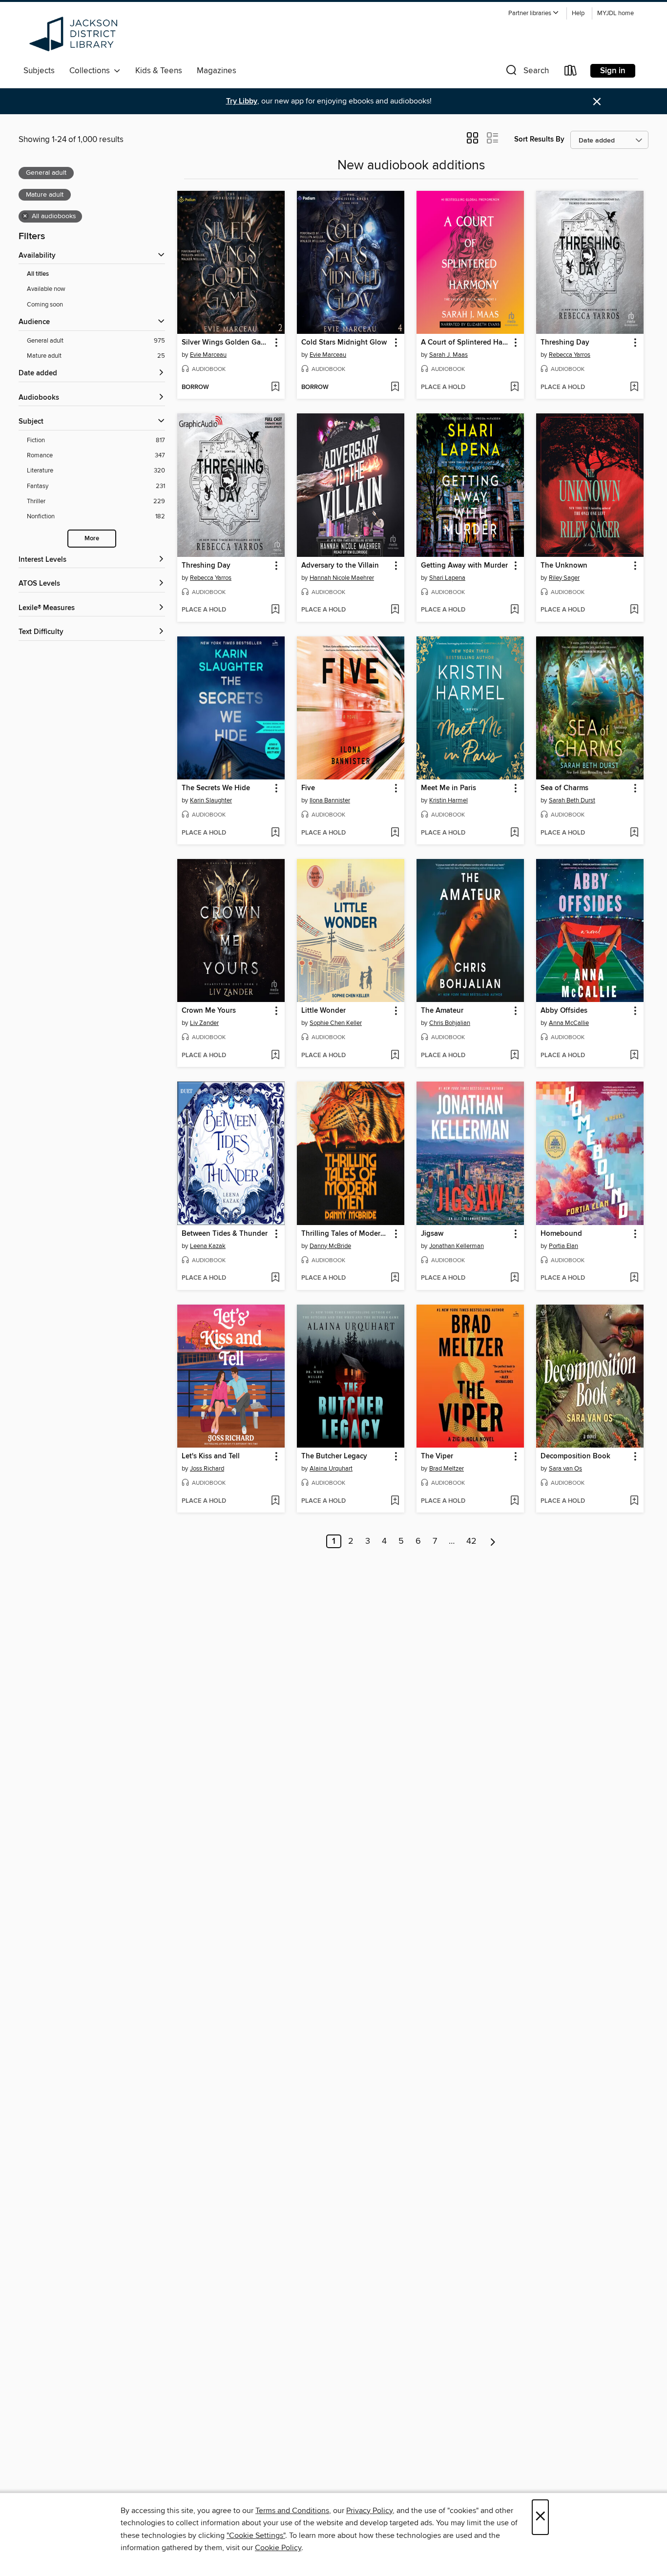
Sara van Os (565, 1469)
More (92, 539)
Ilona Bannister (330, 800)
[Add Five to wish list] (395, 833)
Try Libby (242, 101)
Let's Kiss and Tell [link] (211, 1456)
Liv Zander (204, 1023)
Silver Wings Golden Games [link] (226, 343)
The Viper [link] (437, 1456)
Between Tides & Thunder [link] (225, 1234)
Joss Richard (207, 1469)
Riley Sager (564, 578)
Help (578, 13)
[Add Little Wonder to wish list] (395, 1056)
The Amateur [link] (442, 1011)
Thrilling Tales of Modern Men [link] (346, 1234)
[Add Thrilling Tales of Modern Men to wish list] (395, 1278)
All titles (38, 274)
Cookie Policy (278, 2548)
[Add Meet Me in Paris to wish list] (514, 833)
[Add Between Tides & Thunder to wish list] (275, 1278)
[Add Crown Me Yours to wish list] (275, 1056)
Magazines (217, 71)
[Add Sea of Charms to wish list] (634, 833)
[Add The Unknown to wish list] (634, 610)
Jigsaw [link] (432, 1234)
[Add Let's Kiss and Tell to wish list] (275, 1501)
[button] (534, 13)
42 (471, 1541)
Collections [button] (92, 71)
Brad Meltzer (447, 1469)
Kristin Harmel (448, 800)
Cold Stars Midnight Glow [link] (344, 343)
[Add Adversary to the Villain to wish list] (395, 610)
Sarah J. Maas (448, 355)
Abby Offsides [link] (564, 1011)
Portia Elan (563, 1246)
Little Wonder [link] (323, 1011)
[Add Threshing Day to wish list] (634, 388)
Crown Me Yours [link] (209, 1011)
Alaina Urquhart (331, 1469)
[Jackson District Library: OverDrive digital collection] (75, 34)
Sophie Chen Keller (336, 1023)
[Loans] (571, 72)
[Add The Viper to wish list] (514, 1501)
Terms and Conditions (292, 2511)
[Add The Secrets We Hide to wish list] (275, 833)
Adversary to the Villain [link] (340, 566)
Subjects (39, 71)
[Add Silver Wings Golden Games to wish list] (275, 388)
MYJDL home (615, 13)
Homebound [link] (561, 1234)
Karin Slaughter (211, 800)
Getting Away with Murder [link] (464, 566)
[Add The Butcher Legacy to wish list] (395, 1501)
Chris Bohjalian (450, 1023)
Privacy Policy (369, 2511)
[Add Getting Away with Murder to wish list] (514, 610)
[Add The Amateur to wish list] (514, 1056)
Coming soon (45, 305)
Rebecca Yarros (570, 355)
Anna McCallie (569, 1023)
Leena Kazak (208, 1246)
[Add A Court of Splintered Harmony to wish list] (514, 388)
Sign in (613, 71)
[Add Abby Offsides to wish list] (634, 1056)
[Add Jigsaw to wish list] (514, 1278)
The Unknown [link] (564, 566)
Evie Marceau (208, 355)
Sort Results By (539, 139)
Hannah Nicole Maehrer (342, 578)
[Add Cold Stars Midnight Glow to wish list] (395, 388)
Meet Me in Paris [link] (448, 788)
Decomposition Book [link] (575, 1456)
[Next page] (493, 1541)
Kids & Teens (159, 71)
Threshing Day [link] (565, 343)
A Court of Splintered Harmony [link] (466, 343)
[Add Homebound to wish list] (634, 1278)
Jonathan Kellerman (457, 1246)
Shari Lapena (447, 578)
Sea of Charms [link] (564, 788)
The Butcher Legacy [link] (334, 1456)
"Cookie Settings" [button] (256, 2535)
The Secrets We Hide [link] (216, 788)
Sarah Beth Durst (572, 800)
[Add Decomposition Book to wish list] (634, 1501)
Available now (46, 289)
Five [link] (308, 788)
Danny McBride (330, 1246)
